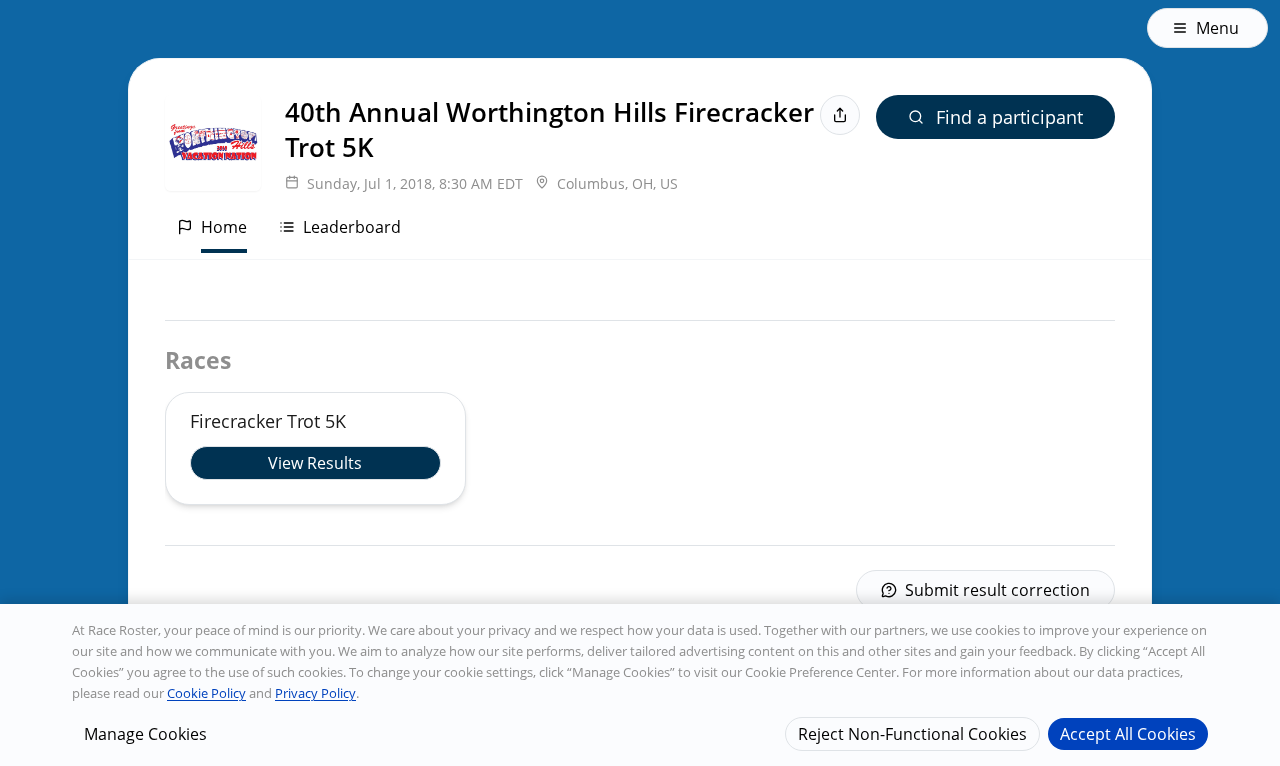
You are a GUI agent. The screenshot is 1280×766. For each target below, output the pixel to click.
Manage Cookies (145, 733)
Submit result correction (997, 590)
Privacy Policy (315, 693)
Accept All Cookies (1128, 733)
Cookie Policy (206, 693)
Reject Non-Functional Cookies (912, 733)
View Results (315, 463)
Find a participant (1009, 117)
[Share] (840, 115)
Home (224, 227)
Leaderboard (352, 227)
